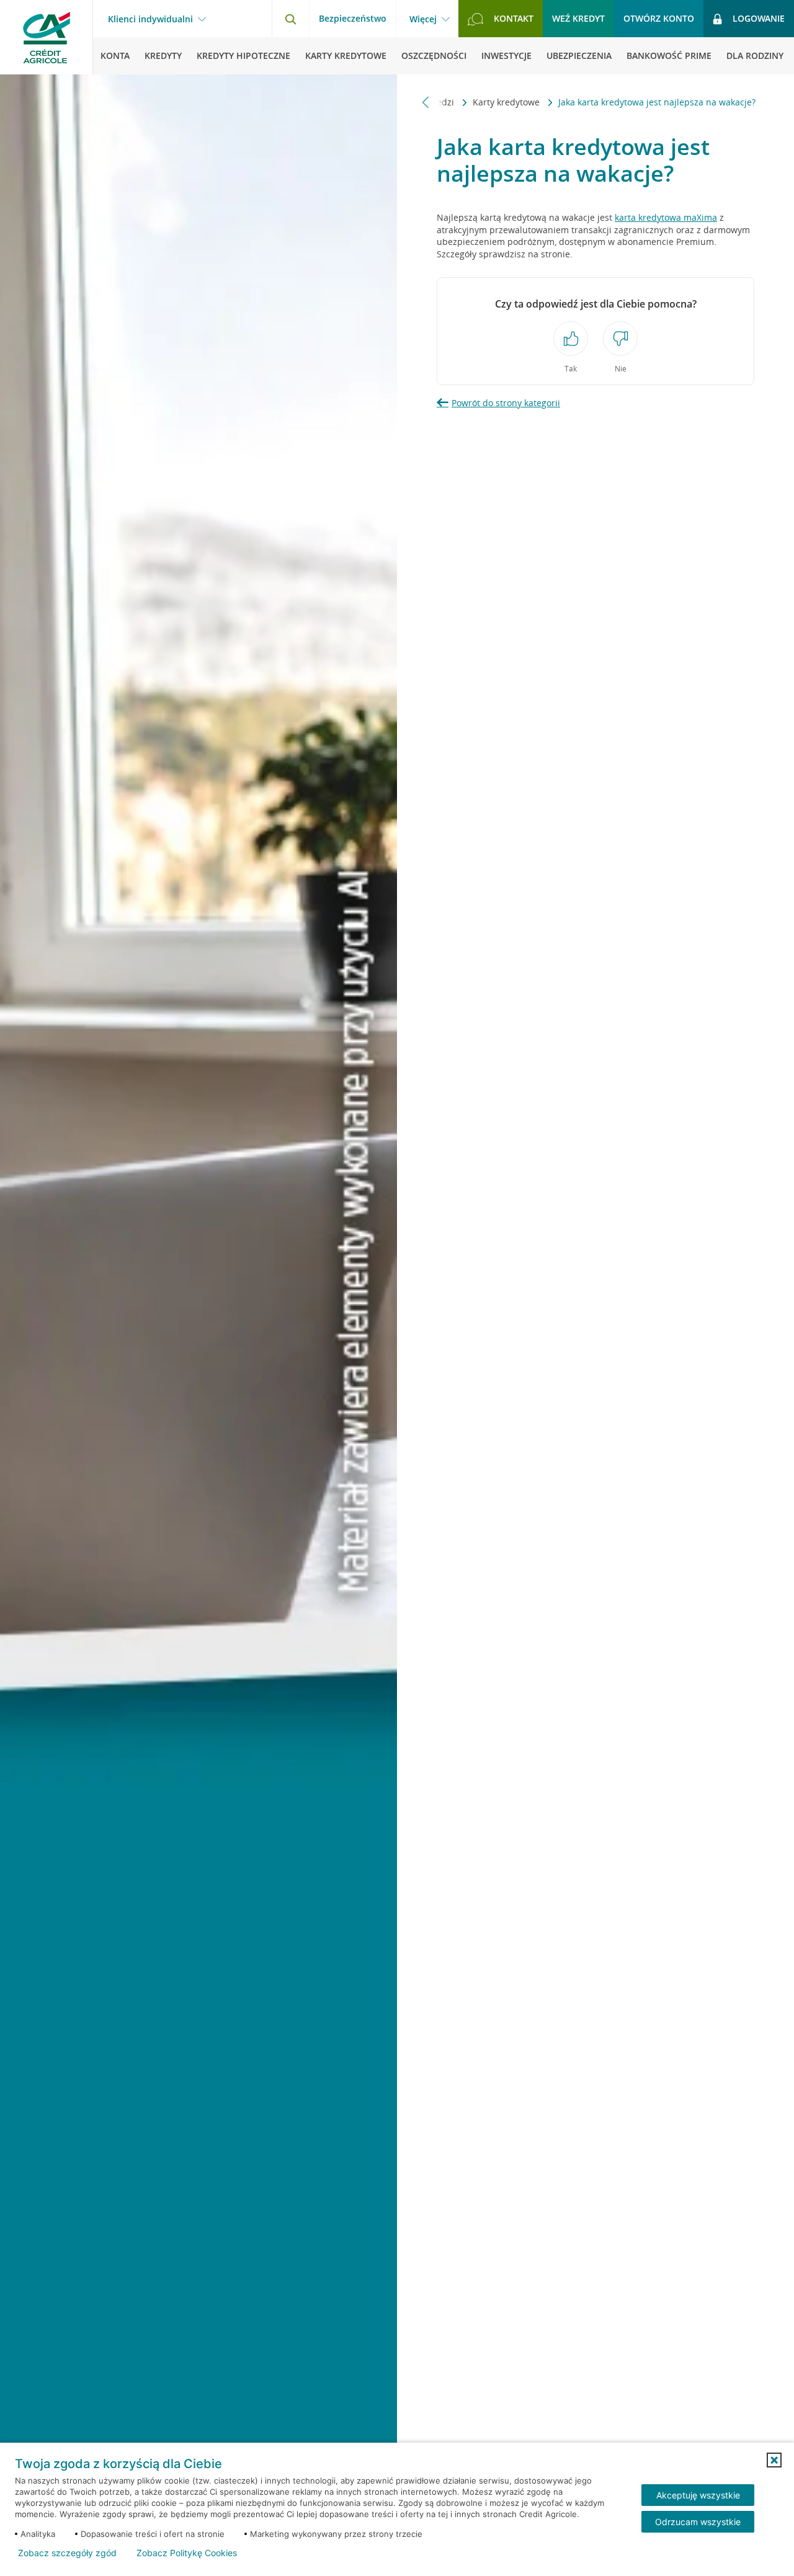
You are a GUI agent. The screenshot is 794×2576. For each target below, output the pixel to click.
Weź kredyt (578, 18)
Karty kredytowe (507, 102)
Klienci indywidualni (150, 19)
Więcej (423, 19)
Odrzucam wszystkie (698, 2522)
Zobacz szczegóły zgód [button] (67, 2553)
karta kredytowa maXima (666, 217)
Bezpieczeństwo (353, 18)
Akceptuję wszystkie (698, 2495)
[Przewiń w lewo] (426, 102)
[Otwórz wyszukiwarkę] (290, 19)
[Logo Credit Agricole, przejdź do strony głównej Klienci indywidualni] (47, 37)
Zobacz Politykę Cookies (187, 2553)
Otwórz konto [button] (659, 18)
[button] (774, 2460)
